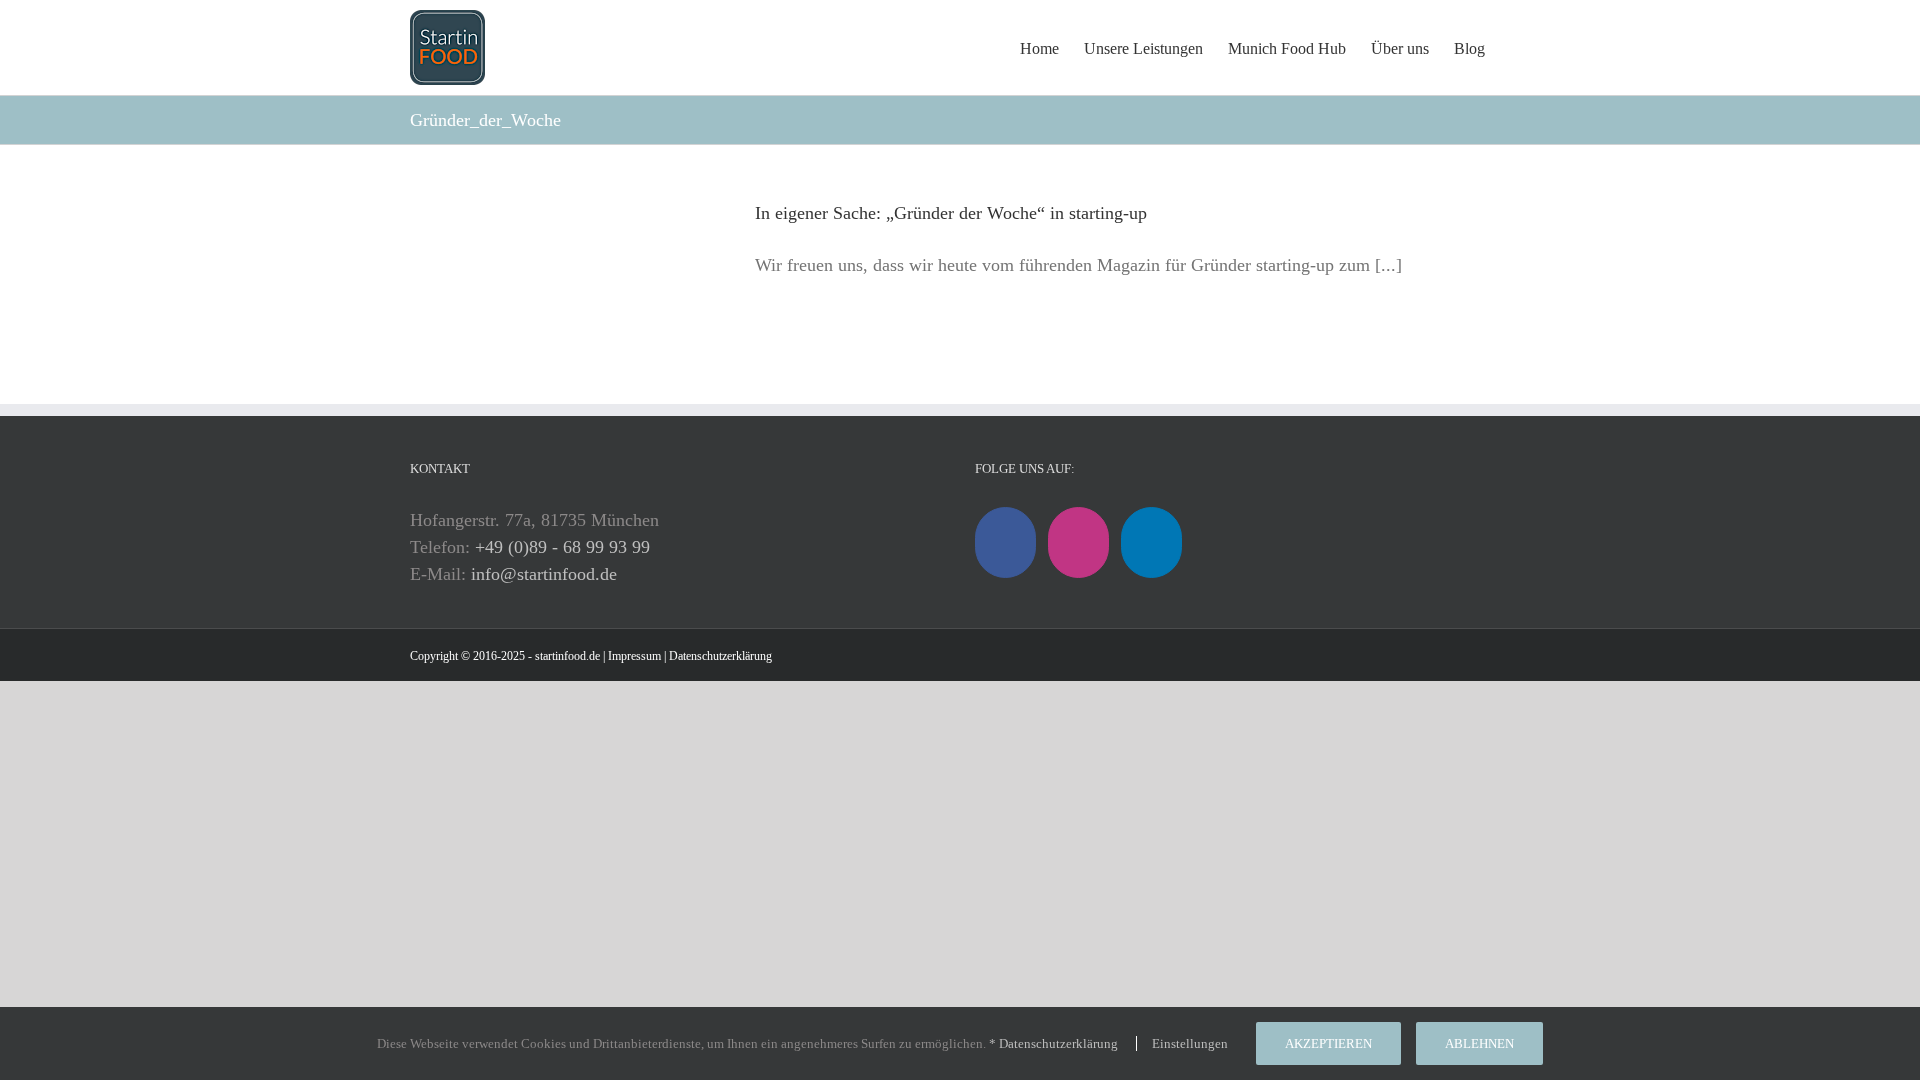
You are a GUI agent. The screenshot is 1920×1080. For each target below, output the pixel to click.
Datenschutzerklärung (720, 656)
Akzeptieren (1328, 1043)
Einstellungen (1191, 1043)
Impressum (634, 656)
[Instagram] (1078, 542)
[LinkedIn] (1151, 542)
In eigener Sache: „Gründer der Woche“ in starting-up (951, 213)
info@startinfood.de (544, 574)
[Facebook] (1005, 542)
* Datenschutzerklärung (1053, 1043)
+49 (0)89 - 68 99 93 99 (562, 547)
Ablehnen (1479, 1043)
